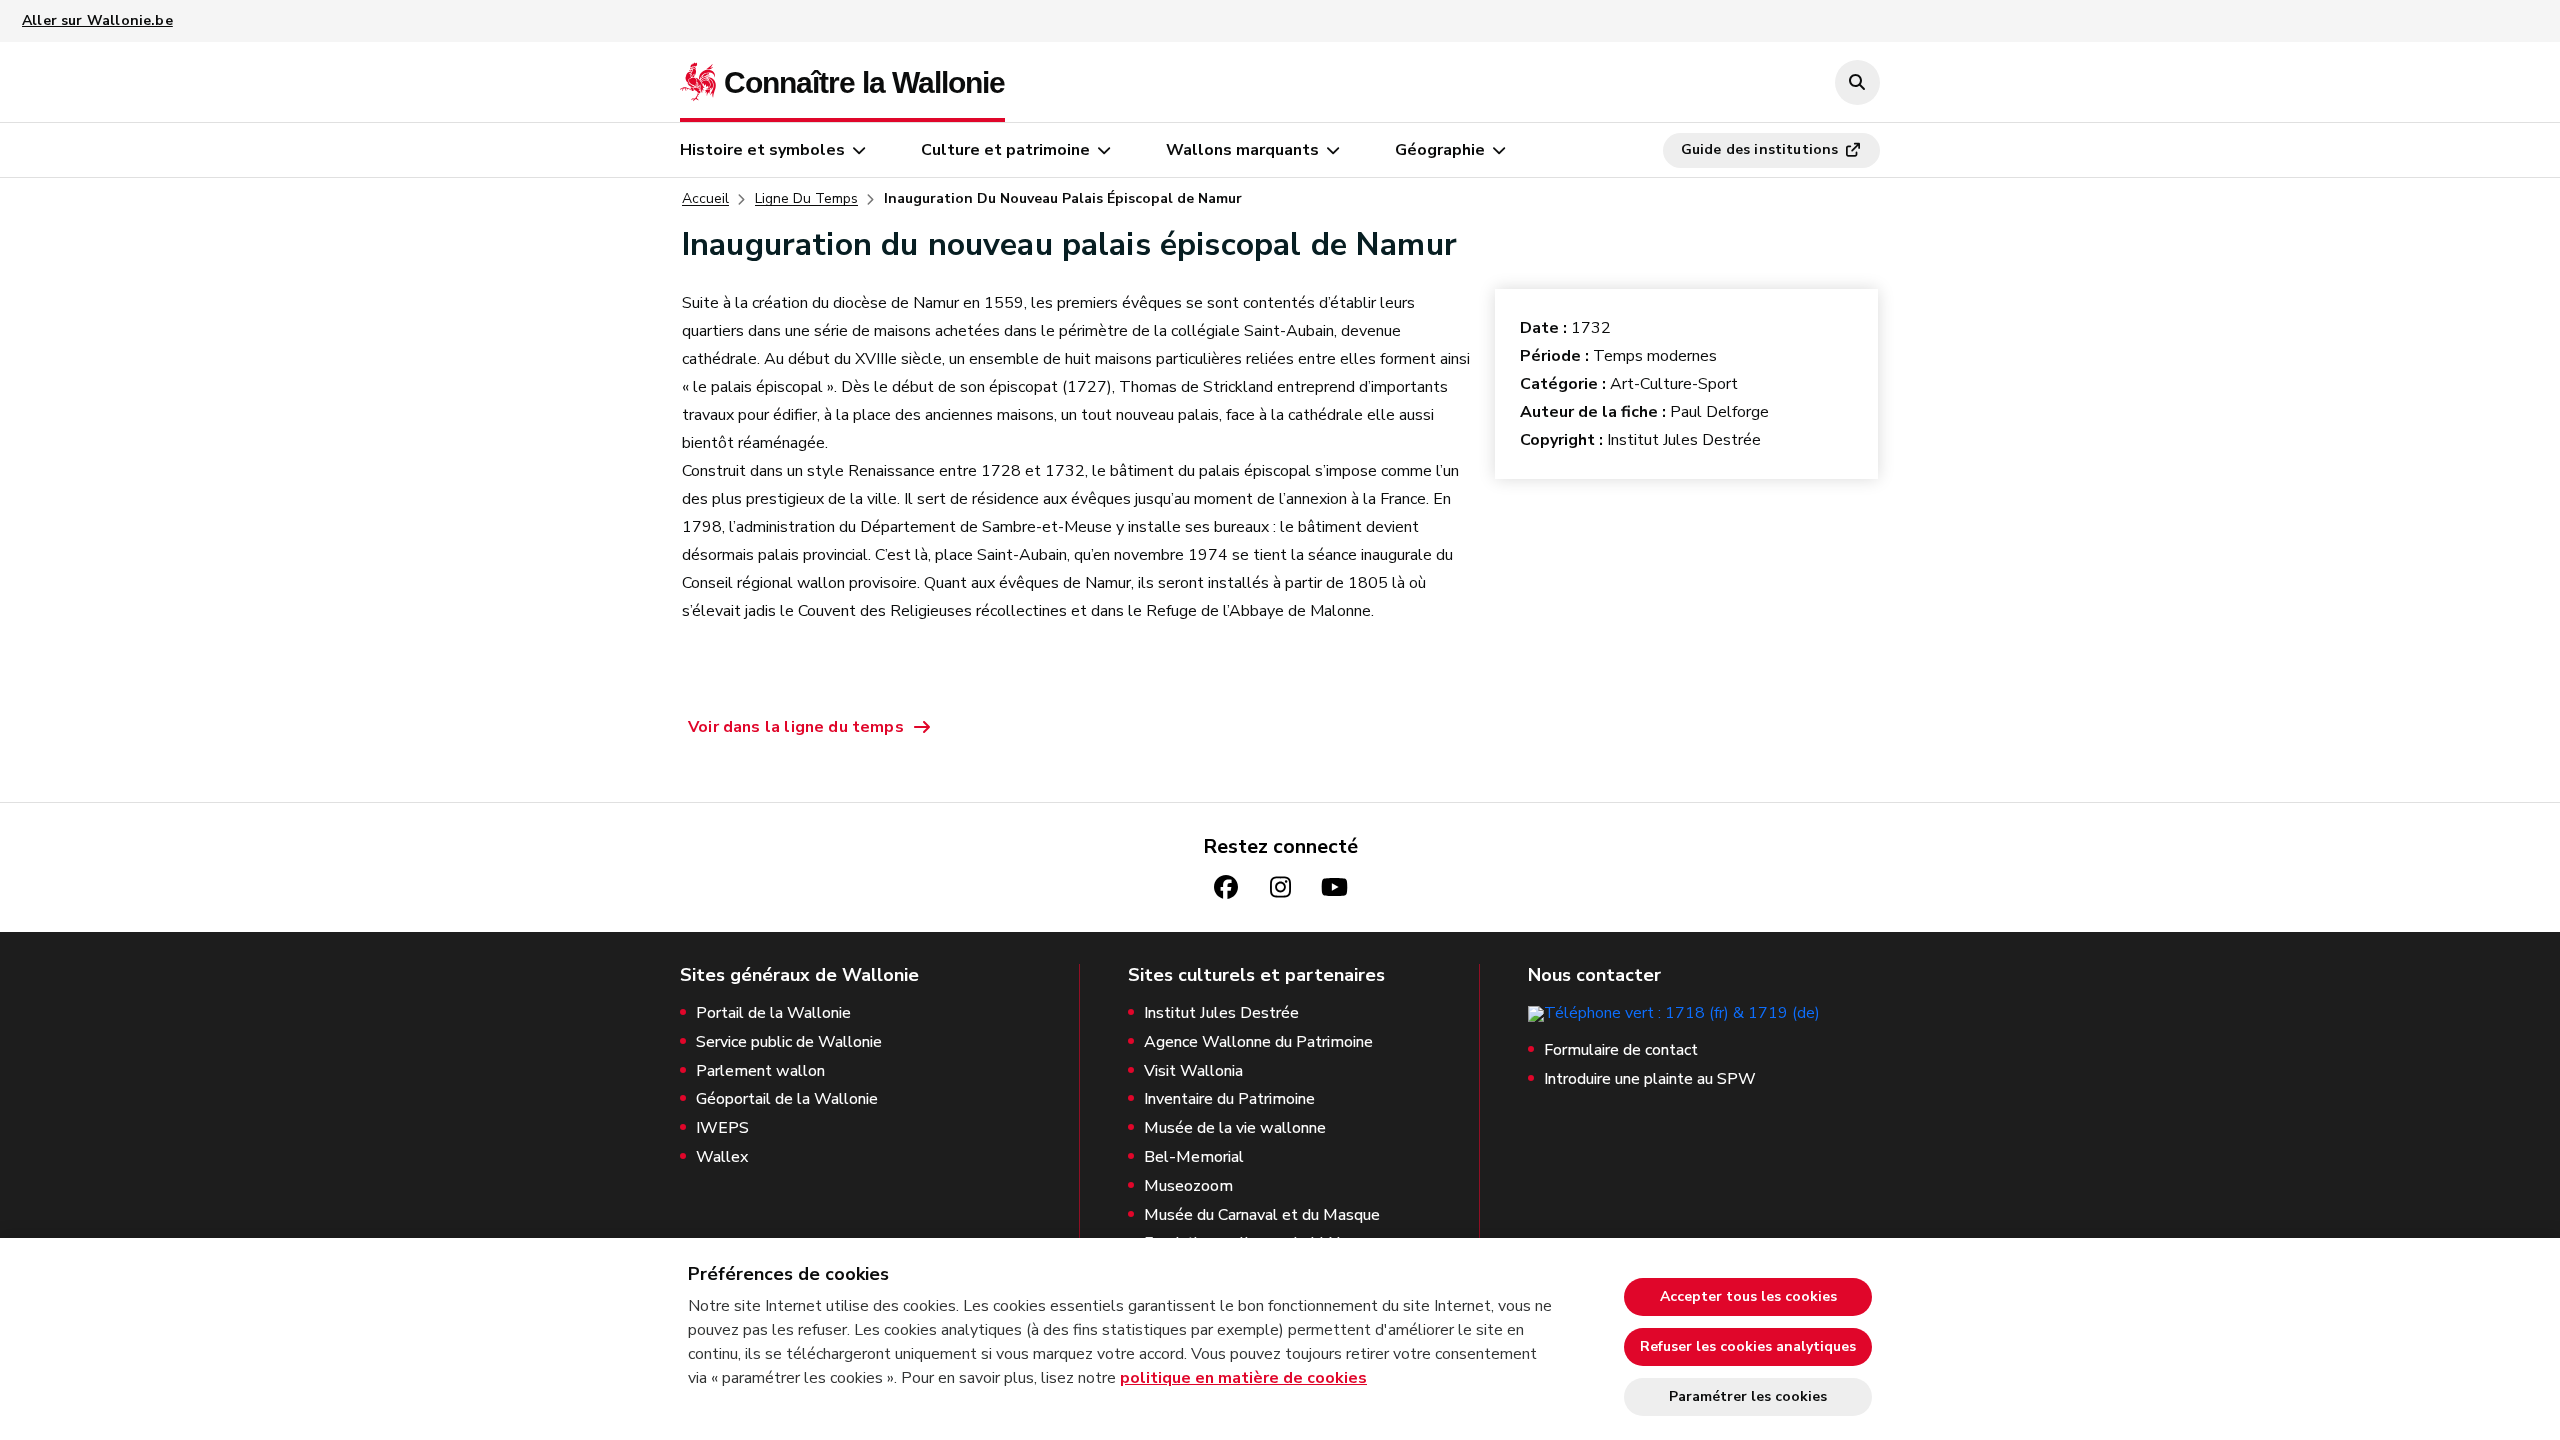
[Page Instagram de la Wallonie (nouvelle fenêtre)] (1280, 887)
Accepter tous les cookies (1748, 1296)
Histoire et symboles (762, 150)
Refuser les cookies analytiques (1748, 1346)
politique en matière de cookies (1243, 1378)
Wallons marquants (1242, 150)
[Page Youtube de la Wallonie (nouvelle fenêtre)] (1334, 887)
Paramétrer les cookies (1748, 1396)
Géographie (1440, 150)
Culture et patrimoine (1005, 150)
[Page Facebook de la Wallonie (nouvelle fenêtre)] (1226, 887)
